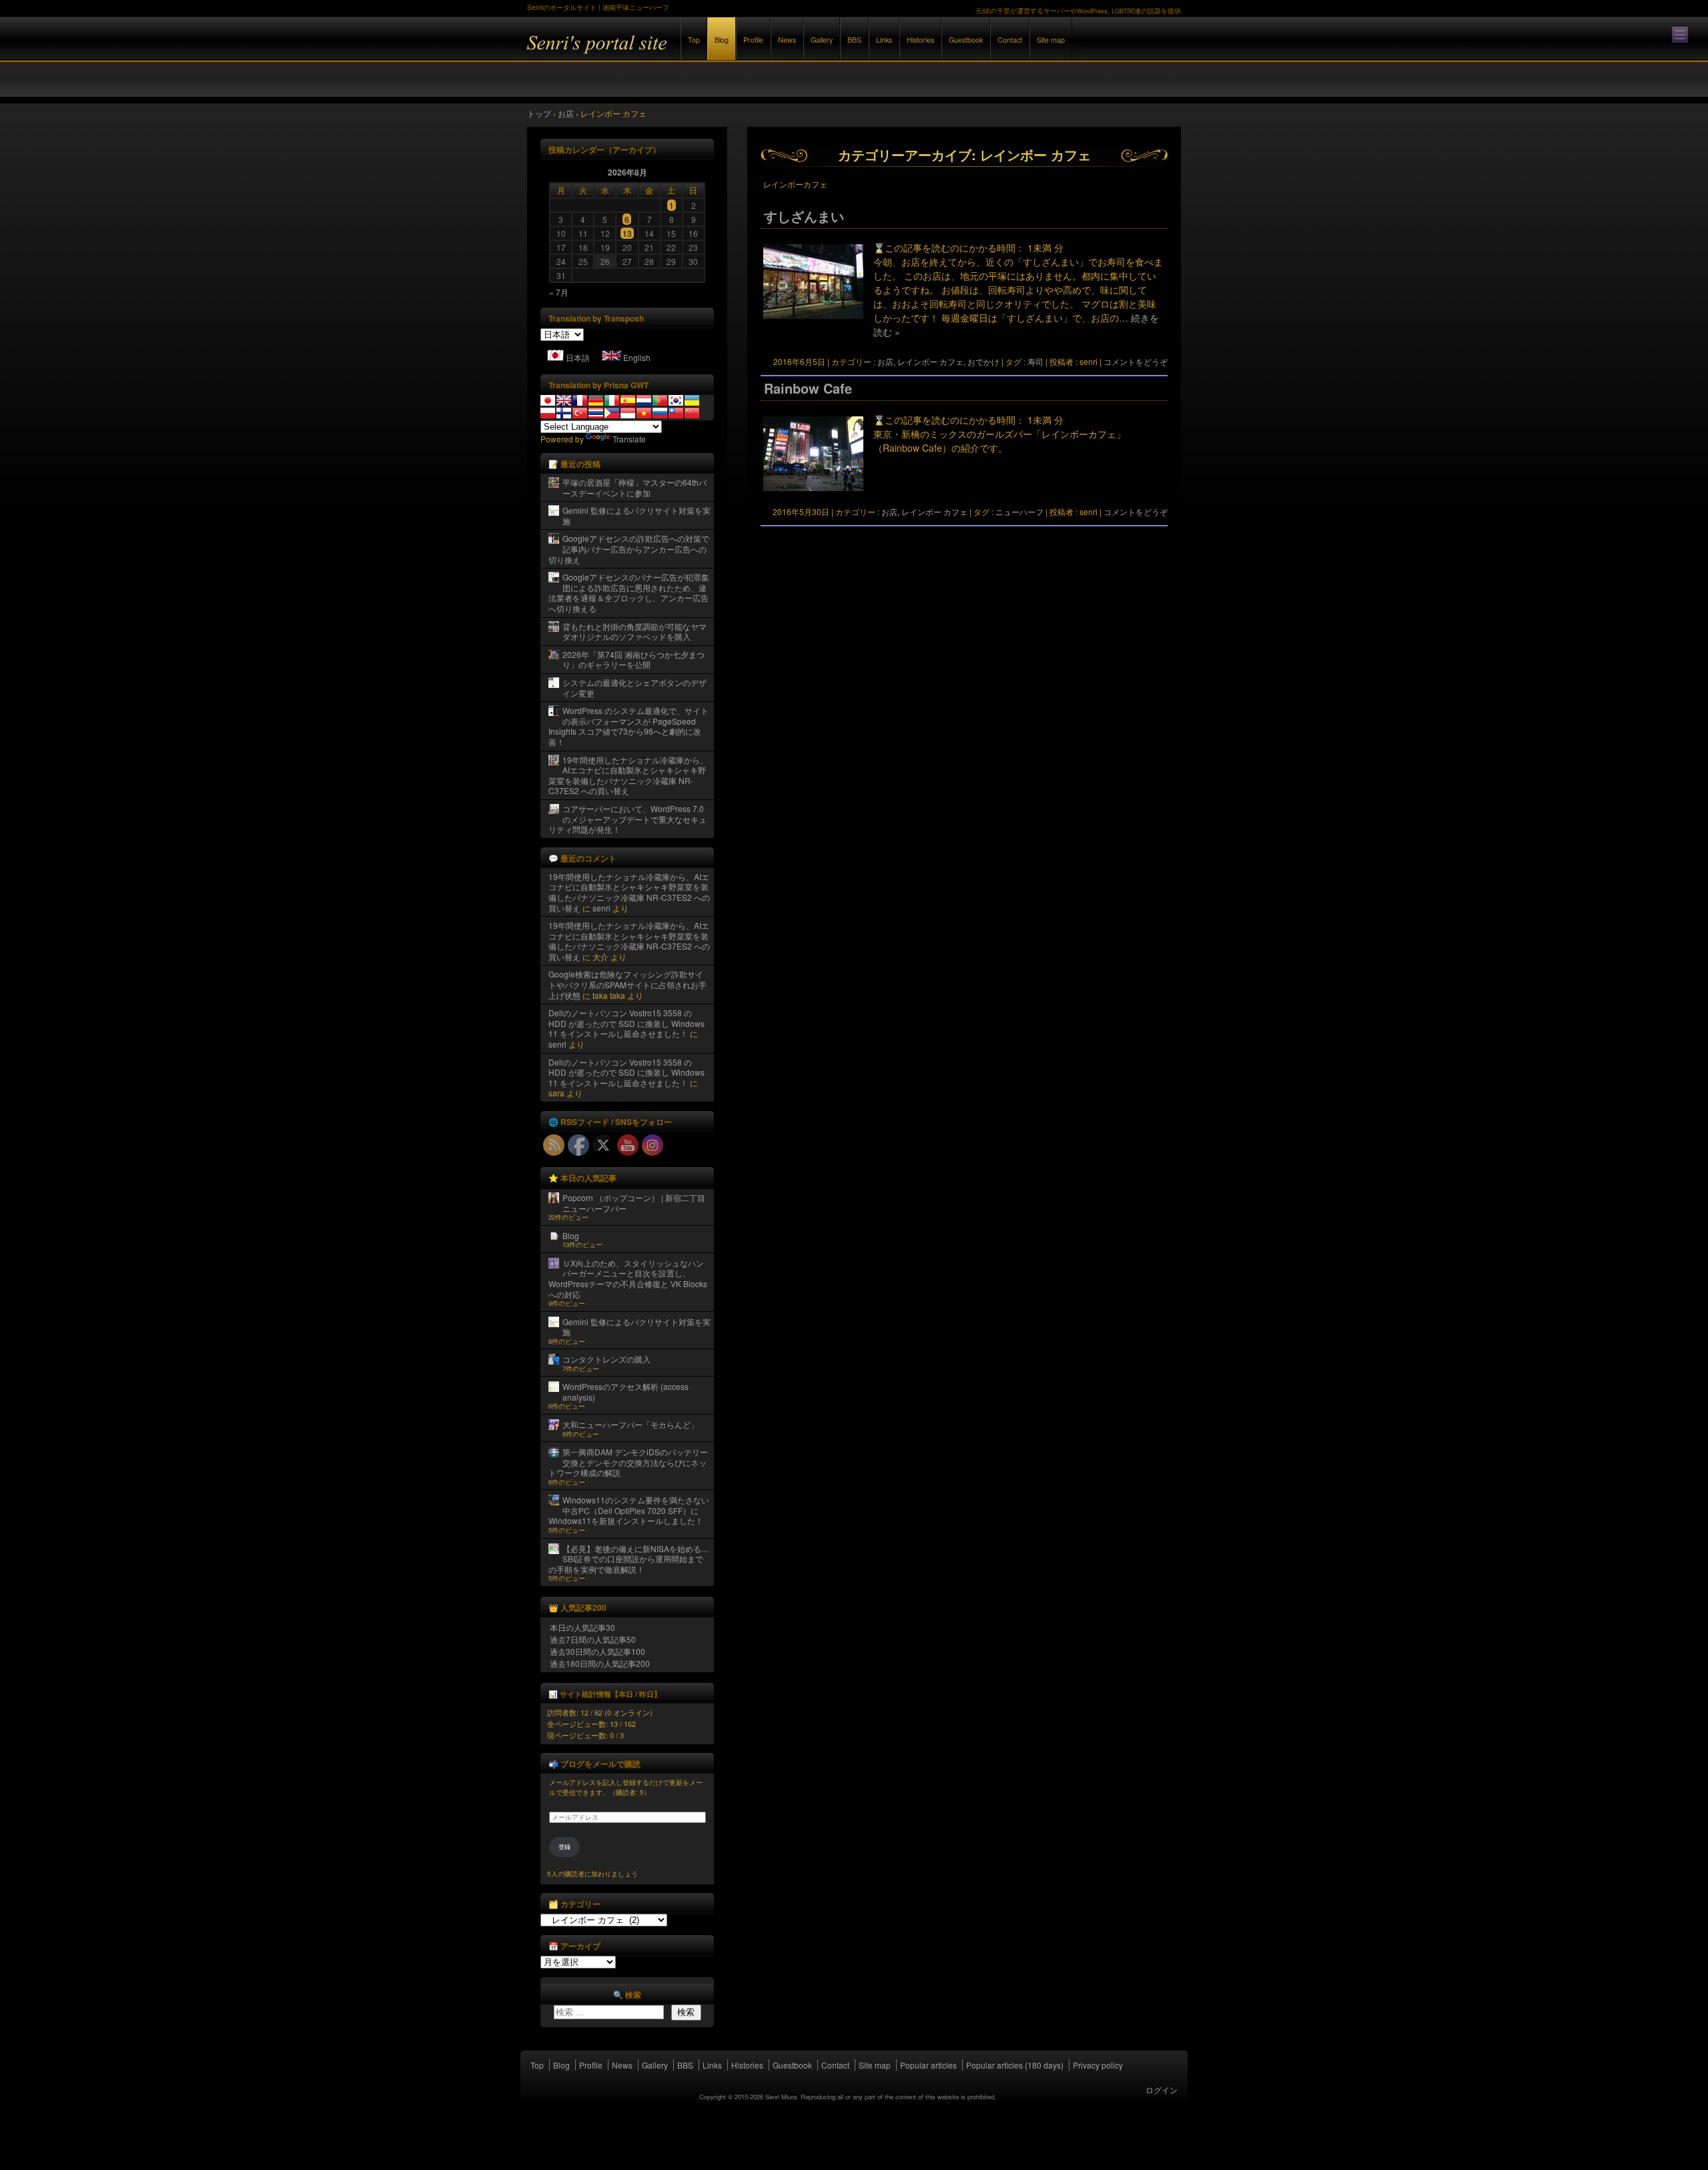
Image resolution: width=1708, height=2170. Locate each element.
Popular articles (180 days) (1015, 2065)
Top (694, 40)
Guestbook (966, 40)
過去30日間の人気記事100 (597, 1651)
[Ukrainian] (692, 400)
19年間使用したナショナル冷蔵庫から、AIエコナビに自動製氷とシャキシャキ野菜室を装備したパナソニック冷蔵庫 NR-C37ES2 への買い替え (628, 775)
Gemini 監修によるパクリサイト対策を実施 (636, 515)
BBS (854, 40)
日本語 (578, 357)
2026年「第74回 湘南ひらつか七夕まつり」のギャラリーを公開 (633, 660)
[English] (564, 400)
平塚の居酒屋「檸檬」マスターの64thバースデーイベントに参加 (634, 487)
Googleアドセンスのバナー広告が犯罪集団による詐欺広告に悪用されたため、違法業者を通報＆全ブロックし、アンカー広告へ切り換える (629, 593)
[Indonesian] (628, 413)
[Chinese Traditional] (676, 413)
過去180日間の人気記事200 (600, 1663)
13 (627, 233)
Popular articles (928, 2065)
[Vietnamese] (644, 413)
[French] (580, 400)
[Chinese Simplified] (692, 413)
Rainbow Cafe (808, 388)
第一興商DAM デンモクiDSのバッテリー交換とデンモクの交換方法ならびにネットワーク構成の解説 (628, 1462)
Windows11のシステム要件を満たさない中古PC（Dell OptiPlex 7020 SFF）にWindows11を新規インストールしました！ (629, 1510)
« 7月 (559, 292)
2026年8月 (627, 172)
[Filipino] (612, 413)
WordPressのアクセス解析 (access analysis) (625, 1392)
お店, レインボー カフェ (920, 361)
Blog (722, 40)
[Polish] (548, 413)
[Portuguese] (660, 400)
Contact (1010, 40)
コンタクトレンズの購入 (606, 1359)
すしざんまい (804, 216)
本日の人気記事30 (582, 1627)
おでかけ (983, 361)
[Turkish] (580, 413)
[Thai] (596, 413)
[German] (596, 400)
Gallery (822, 40)
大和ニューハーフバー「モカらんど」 (630, 1424)
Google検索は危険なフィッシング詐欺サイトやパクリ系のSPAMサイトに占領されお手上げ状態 (627, 984)
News (787, 40)
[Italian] (612, 400)
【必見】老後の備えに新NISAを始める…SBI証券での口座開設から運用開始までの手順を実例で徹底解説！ (629, 1559)
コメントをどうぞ (1136, 361)
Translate (629, 439)
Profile (753, 40)
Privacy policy (1098, 2065)
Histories (920, 40)
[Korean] (676, 400)
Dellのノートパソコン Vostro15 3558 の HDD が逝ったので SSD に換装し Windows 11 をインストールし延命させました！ (626, 1023)
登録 (564, 1847)
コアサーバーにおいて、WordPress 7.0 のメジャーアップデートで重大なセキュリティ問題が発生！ (627, 819)
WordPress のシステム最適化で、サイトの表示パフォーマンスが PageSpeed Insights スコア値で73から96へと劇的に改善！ (628, 726)
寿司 (1035, 361)
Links (884, 40)
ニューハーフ (1019, 511)
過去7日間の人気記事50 (593, 1639)
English (637, 357)
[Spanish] (628, 400)
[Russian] (660, 413)
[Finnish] (564, 413)
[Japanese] (548, 400)
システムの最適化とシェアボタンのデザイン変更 (634, 688)
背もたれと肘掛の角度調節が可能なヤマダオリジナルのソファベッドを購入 (634, 632)
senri (601, 908)
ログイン (1162, 2090)
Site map (1051, 40)
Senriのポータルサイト (674, 52)
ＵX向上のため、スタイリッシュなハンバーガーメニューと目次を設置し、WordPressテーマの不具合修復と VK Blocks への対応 (628, 1279)
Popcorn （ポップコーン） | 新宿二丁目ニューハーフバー (634, 1203)
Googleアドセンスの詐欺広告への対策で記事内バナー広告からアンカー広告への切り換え (629, 549)
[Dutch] (644, 400)
